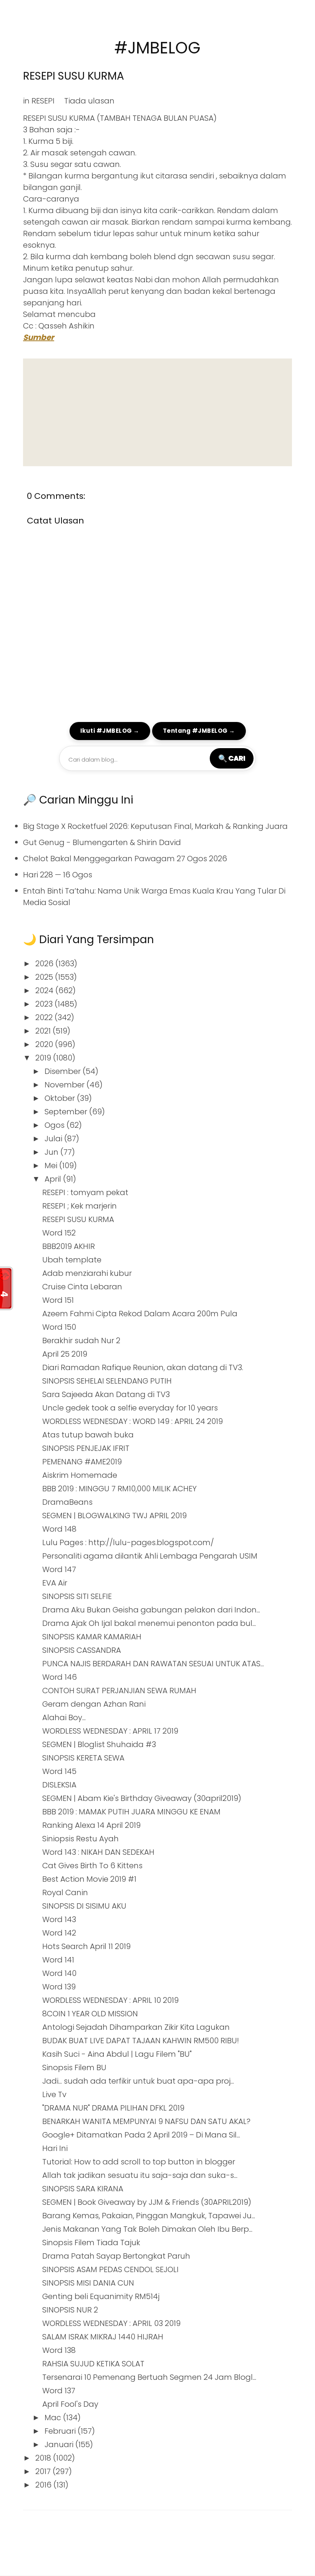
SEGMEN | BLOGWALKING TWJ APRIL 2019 (114, 1516)
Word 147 (59, 1569)
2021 (44, 1031)
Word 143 (59, 1919)
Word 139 (59, 1987)
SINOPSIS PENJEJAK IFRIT (86, 1448)
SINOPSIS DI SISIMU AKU (84, 1906)
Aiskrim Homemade (80, 1475)
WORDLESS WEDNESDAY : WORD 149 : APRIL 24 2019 (133, 1421)
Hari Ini (55, 2148)
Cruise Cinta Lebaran (82, 1287)
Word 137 (59, 2391)
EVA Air (55, 1583)
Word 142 (59, 1933)
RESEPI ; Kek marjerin (80, 1206)
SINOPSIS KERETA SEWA (83, 1758)
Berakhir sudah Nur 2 (81, 1341)
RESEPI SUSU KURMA (73, 76)
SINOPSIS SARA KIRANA (83, 2189)
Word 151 (58, 1300)
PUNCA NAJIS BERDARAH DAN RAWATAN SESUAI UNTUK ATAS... (153, 1664)
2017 (44, 2471)
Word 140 (59, 1973)
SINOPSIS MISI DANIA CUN (88, 2283)
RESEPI (43, 101)
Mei (52, 1165)
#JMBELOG (157, 48)
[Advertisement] (157, 412)
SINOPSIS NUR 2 (70, 2310)
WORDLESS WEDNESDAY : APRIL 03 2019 (111, 2323)
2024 (45, 990)
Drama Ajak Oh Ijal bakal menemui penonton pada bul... (149, 1623)
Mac (54, 2418)
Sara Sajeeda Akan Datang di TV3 (106, 1394)
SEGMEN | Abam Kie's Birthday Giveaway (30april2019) (142, 1798)
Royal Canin (65, 1892)
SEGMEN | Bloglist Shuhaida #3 (99, 1744)
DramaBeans (67, 1502)
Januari (60, 2444)
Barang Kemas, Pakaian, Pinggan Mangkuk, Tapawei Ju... (149, 2216)
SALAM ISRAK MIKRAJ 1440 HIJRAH (103, 2337)
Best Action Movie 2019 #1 (89, 1879)
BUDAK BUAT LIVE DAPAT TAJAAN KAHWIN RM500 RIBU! (141, 2041)
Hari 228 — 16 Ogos (58, 875)
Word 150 (59, 1327)
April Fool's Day (70, 2404)
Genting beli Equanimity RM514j (101, 2296)
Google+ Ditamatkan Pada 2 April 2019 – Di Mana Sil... (141, 2135)
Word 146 (60, 1677)
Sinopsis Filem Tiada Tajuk (91, 2243)
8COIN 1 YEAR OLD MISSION (90, 2014)
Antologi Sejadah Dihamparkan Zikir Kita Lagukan (136, 2027)
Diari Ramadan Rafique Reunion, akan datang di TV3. (143, 1367)
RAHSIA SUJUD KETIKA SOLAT (93, 2364)
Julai (54, 1139)
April (54, 1179)
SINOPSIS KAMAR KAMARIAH (92, 1637)
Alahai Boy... (64, 1717)
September (67, 1112)
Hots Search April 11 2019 (86, 1946)
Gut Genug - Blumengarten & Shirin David (102, 842)
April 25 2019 (65, 1354)
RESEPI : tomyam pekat (85, 1192)
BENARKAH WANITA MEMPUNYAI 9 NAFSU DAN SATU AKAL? (146, 2121)
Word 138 (59, 2350)
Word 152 (59, 1233)
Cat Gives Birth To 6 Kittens (92, 1866)
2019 (44, 1058)
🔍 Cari (232, 758)
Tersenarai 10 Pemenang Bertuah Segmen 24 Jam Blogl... (149, 2377)
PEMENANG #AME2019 (82, 1462)
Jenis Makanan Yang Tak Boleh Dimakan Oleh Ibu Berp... (147, 2229)
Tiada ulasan (89, 101)
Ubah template (72, 1260)
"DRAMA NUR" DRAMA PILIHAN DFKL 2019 (113, 2108)
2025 (45, 977)
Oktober (61, 1098)
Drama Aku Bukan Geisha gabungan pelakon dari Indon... (151, 1610)
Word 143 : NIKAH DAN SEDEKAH (98, 1852)
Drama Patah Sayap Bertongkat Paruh (116, 2256)
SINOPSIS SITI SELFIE (77, 1596)
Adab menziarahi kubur (87, 1273)
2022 (45, 1017)
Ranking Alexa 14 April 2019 (91, 1825)
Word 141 (58, 1960)
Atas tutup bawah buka (88, 1435)
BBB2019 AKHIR (69, 1246)
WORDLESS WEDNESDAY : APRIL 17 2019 (110, 1731)
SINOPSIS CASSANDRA (82, 1650)
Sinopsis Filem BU (74, 2067)
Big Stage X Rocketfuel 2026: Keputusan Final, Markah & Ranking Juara (155, 826)
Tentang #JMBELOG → (199, 731)
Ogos (56, 1125)
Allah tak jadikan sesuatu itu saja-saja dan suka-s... (140, 2175)
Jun (52, 1152)
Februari (61, 2431)
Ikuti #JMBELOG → (110, 731)
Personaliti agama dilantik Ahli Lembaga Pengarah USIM (150, 1556)
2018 (44, 2458)
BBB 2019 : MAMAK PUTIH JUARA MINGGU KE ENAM (131, 1812)
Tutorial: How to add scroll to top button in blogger (139, 2162)
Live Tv (54, 2094)
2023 (45, 1004)
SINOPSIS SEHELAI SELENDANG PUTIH (107, 1381)
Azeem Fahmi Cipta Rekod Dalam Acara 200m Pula (140, 1314)
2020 (45, 1044)
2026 (45, 964)
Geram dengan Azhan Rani (94, 1704)
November (65, 1085)
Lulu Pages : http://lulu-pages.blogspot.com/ (128, 1542)
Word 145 (59, 1771)
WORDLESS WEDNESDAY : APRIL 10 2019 (110, 2000)
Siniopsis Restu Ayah (80, 1839)
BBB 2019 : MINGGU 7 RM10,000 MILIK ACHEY (119, 1489)
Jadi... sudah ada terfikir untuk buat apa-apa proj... (138, 2081)
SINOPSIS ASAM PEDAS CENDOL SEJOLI (110, 2269)
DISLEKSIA (59, 1785)
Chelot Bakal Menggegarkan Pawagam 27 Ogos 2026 (125, 859)
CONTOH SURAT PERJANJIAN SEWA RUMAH (119, 1691)
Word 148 (59, 1529)
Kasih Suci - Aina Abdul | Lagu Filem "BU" (117, 2054)
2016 (44, 2485)
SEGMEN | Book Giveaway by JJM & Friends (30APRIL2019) (147, 2202)
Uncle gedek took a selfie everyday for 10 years (130, 1408)
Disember (64, 1071)
